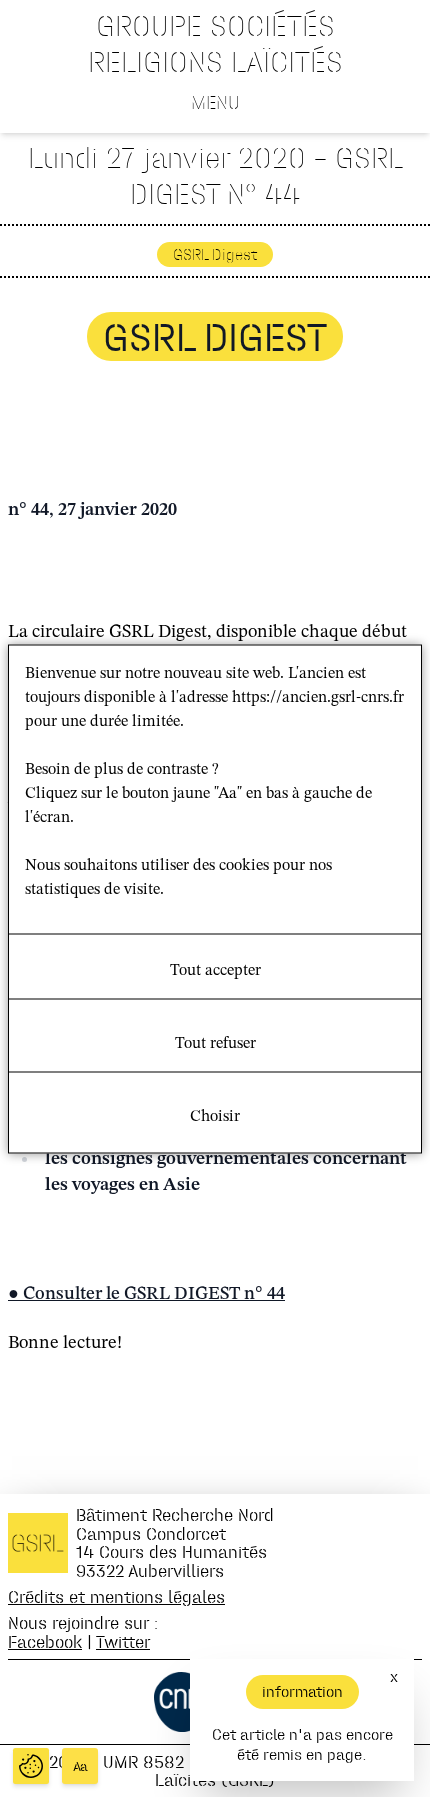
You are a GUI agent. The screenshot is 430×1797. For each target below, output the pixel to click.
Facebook (45, 1641)
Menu (215, 102)
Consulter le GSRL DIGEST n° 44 (154, 1294)
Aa (80, 1766)
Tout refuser (215, 1043)
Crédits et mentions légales (116, 1596)
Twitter (123, 1641)
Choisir (215, 1116)
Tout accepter (215, 970)
